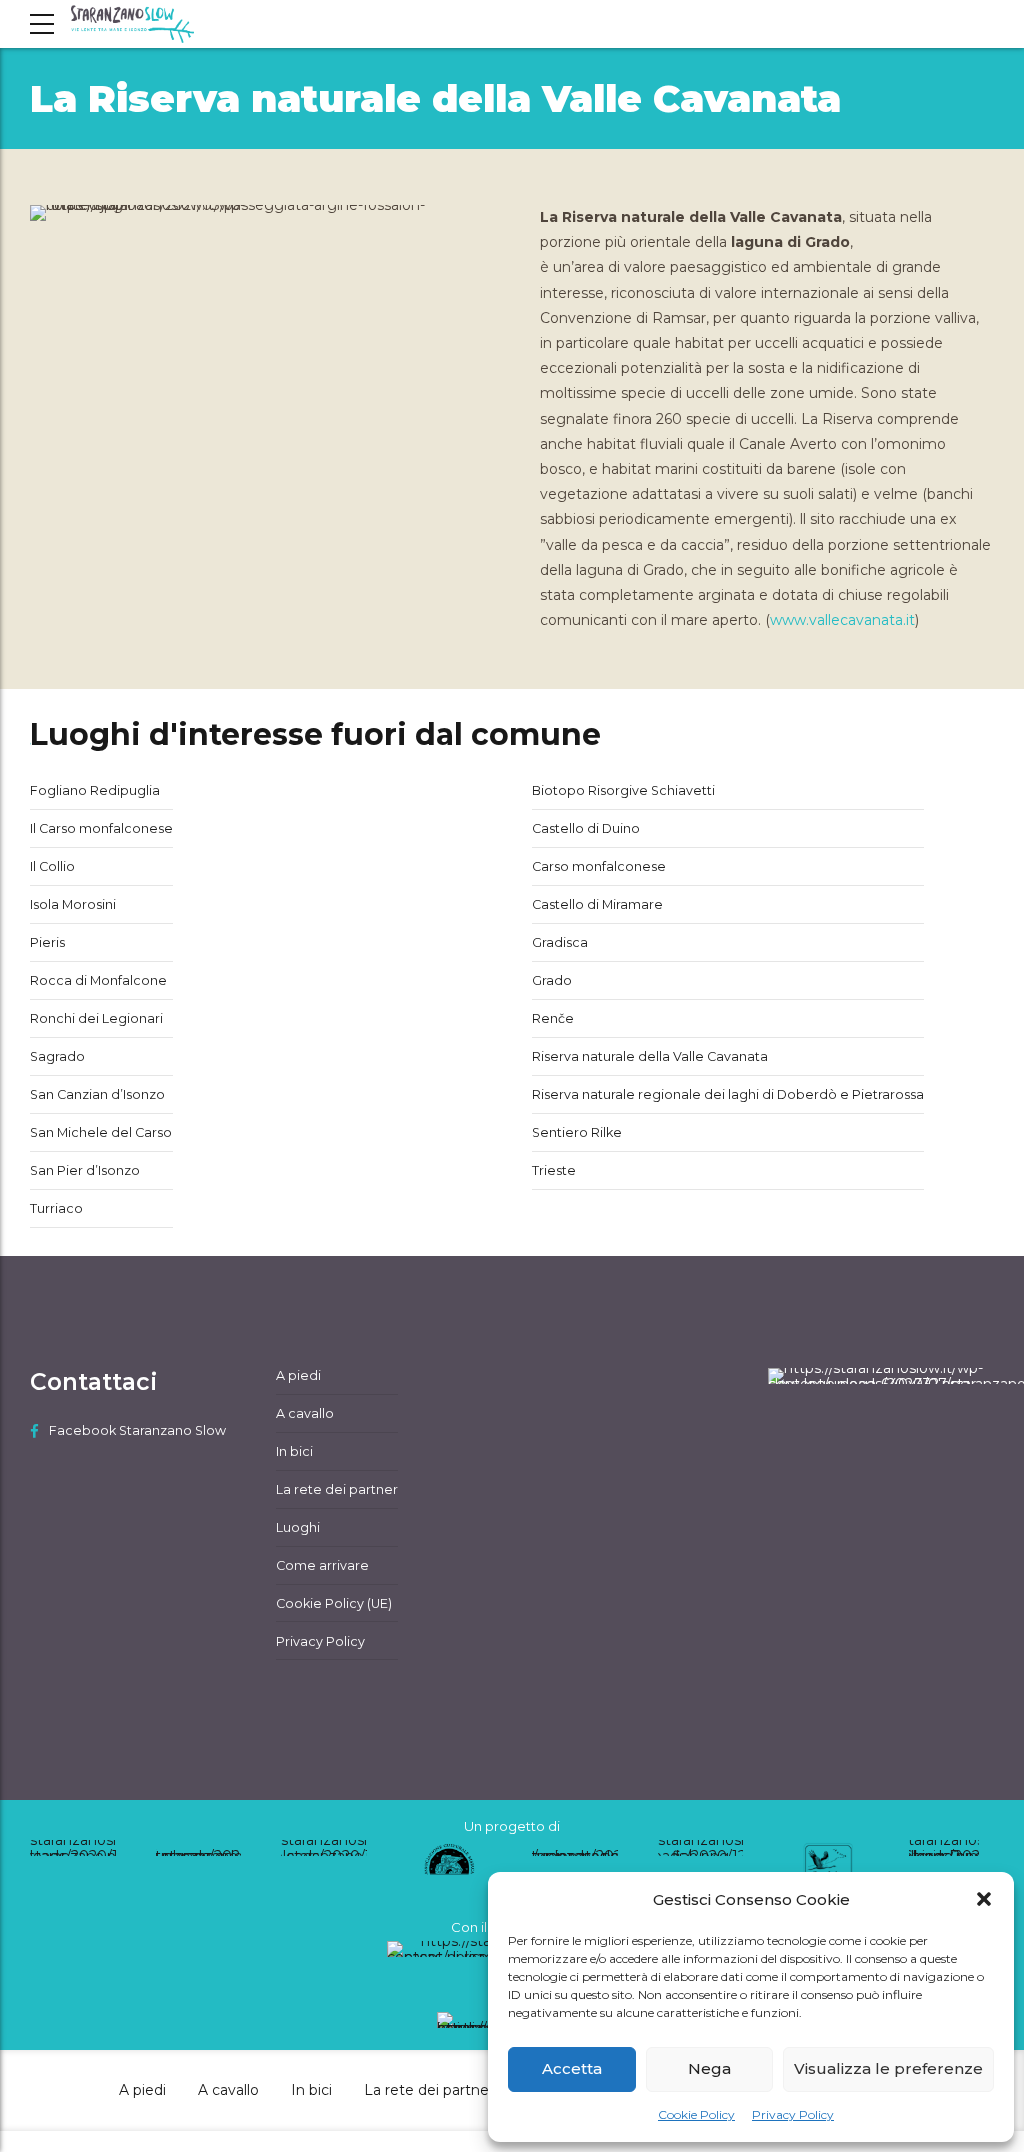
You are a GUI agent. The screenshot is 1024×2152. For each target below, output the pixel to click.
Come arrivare (322, 1565)
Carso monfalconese (599, 866)
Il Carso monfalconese (101, 828)
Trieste (554, 1170)
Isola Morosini (73, 904)
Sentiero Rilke (577, 1132)
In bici (294, 1451)
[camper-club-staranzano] (323, 1848)
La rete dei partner (337, 1489)
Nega (709, 2068)
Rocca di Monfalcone (98, 980)
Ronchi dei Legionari (96, 1018)
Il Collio (52, 866)
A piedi (298, 1375)
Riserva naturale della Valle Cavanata (650, 1056)
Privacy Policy (793, 2114)
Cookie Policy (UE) (334, 1603)
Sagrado (57, 1056)
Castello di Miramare (597, 904)
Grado (552, 980)
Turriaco (56, 1208)
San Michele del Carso (101, 1132)
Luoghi (298, 1527)
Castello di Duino (586, 828)
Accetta (572, 2068)
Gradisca (560, 942)
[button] (984, 1899)
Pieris (47, 942)
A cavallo (305, 1413)
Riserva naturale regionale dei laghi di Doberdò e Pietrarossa (728, 1094)
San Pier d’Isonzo (85, 1170)
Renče (553, 1018)
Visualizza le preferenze (888, 2068)
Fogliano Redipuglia (95, 790)
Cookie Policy (696, 2114)
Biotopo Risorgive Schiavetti (623, 790)
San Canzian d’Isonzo (97, 1094)
